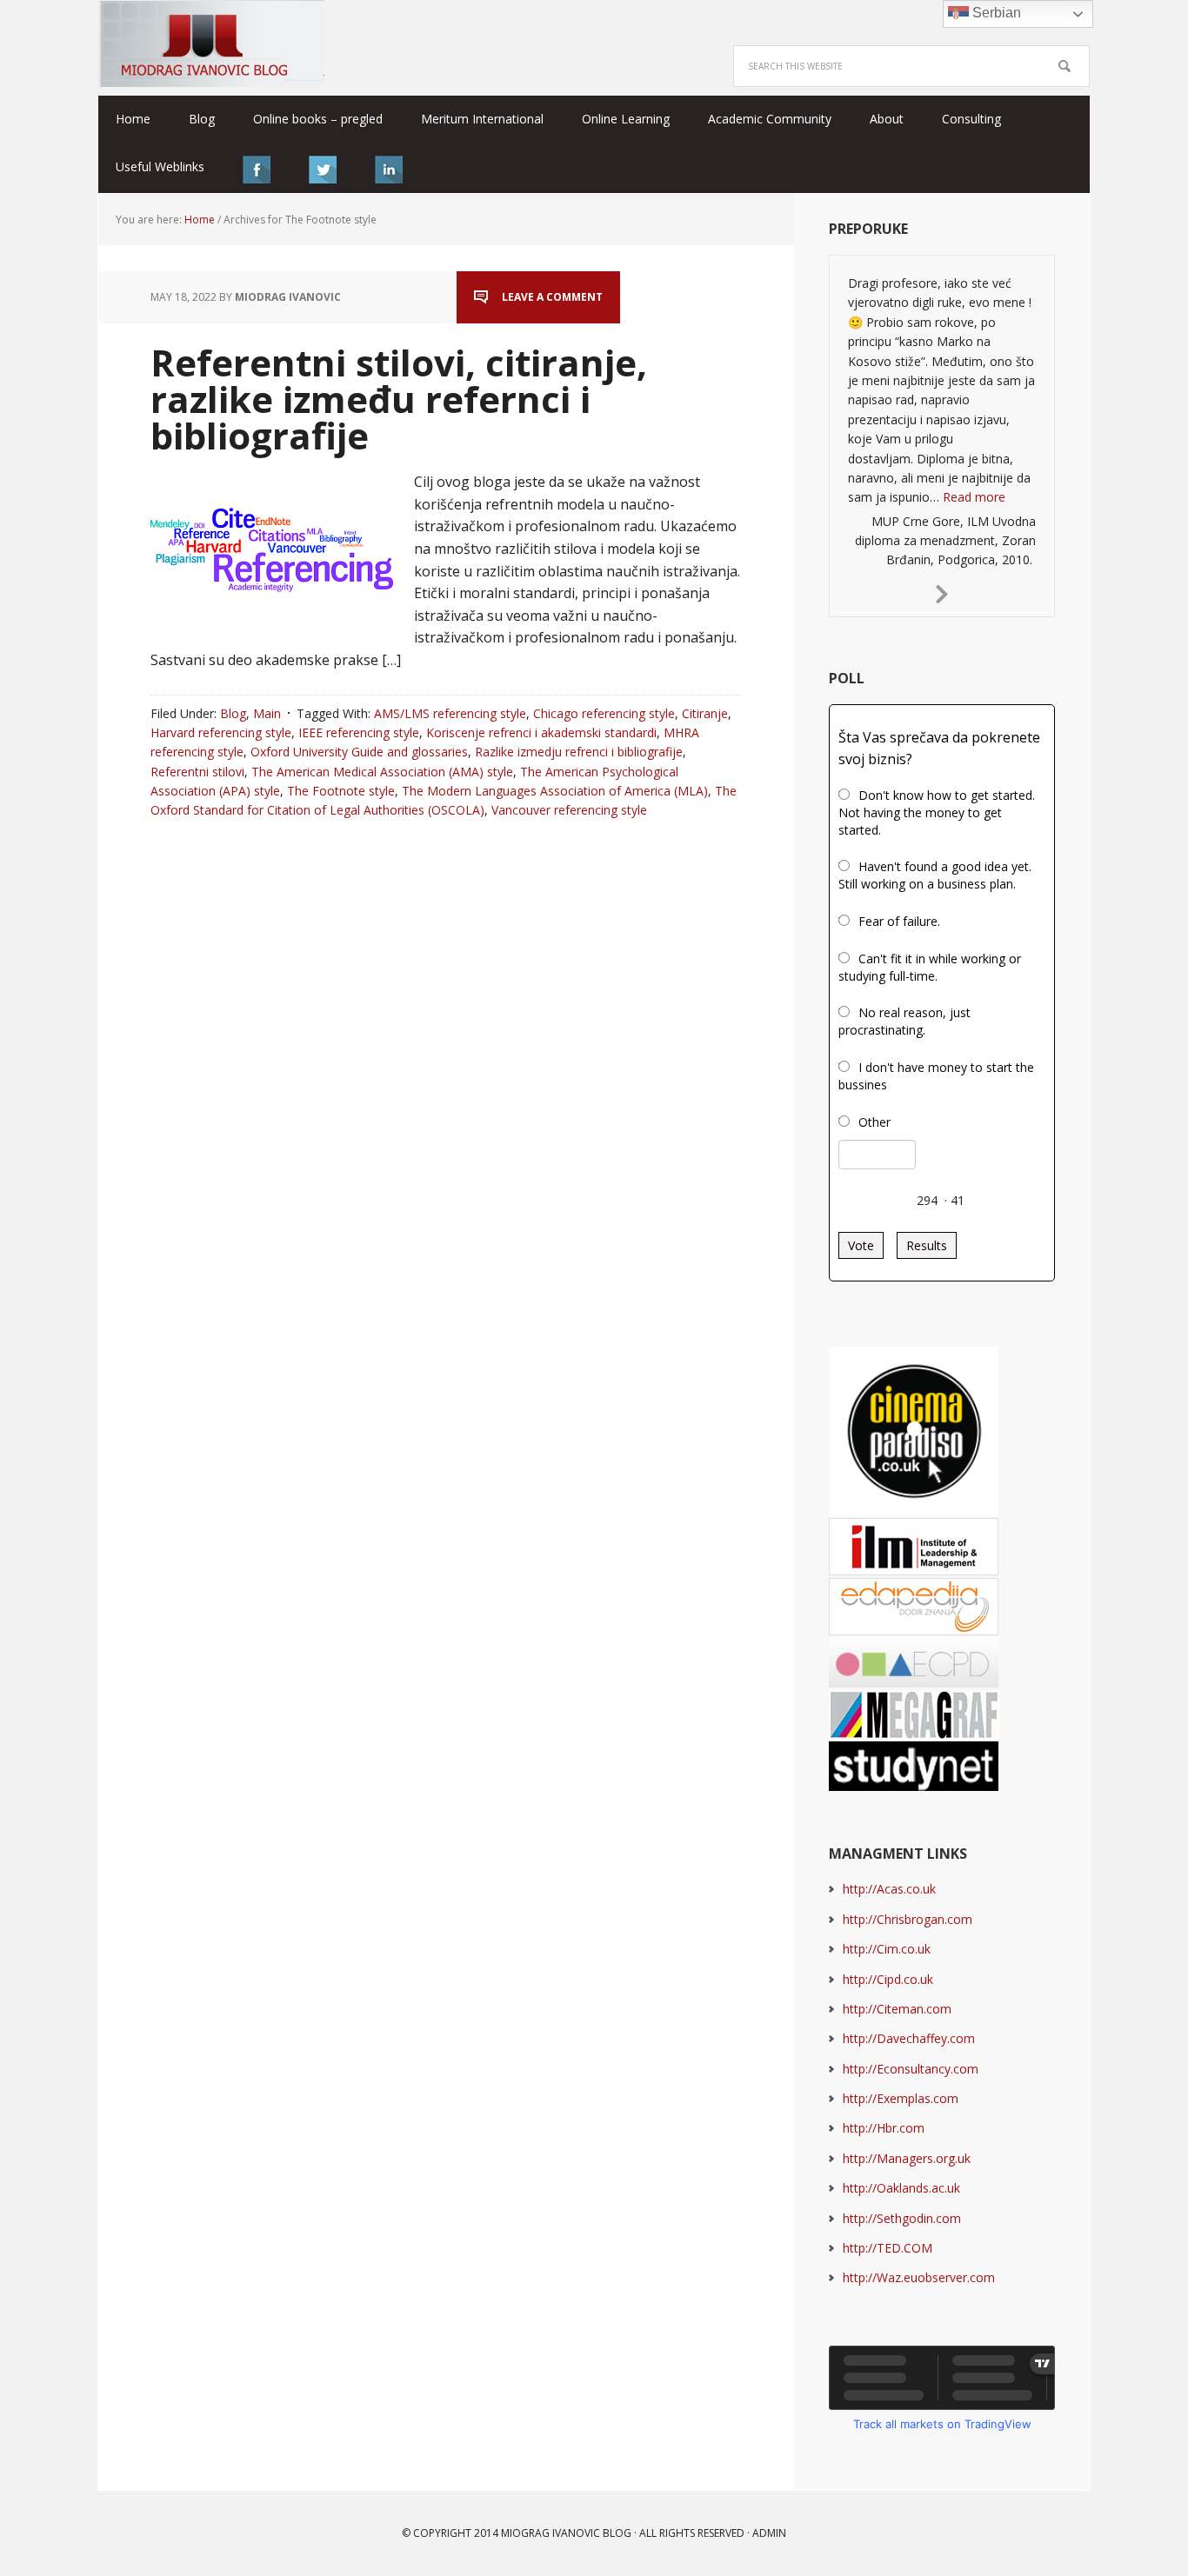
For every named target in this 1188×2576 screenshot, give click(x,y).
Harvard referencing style (221, 732)
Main (267, 713)
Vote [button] (861, 1245)
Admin (769, 2533)
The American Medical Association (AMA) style (382, 772)
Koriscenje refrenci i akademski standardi (541, 732)
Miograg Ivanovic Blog (566, 2533)
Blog (233, 713)
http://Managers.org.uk (907, 2158)
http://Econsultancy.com (911, 2069)
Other (874, 1122)
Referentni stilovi (197, 772)
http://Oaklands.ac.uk (901, 2188)
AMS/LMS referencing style (450, 713)
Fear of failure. (899, 921)
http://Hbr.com (884, 2128)
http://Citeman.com (897, 2009)
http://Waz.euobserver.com (919, 2277)
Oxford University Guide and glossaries (359, 752)
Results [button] (927, 1245)
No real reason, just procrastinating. (904, 1021)
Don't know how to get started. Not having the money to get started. (937, 812)
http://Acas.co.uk (889, 1889)
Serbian (995, 13)
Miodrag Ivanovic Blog (211, 43)
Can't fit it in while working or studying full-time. (930, 967)
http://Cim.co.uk (887, 1949)
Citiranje (705, 713)
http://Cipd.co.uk (888, 1979)
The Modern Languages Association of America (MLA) (555, 791)
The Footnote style (341, 791)
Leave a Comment (552, 297)
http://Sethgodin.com (902, 2218)
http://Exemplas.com (901, 2098)
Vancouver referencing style (569, 810)
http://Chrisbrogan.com (908, 1919)
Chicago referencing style (604, 713)
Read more (974, 497)
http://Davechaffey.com (909, 2038)
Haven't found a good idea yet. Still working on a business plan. (935, 875)
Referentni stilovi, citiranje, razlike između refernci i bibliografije (399, 399)
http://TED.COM (888, 2248)
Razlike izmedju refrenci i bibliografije (579, 752)
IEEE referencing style (359, 732)
